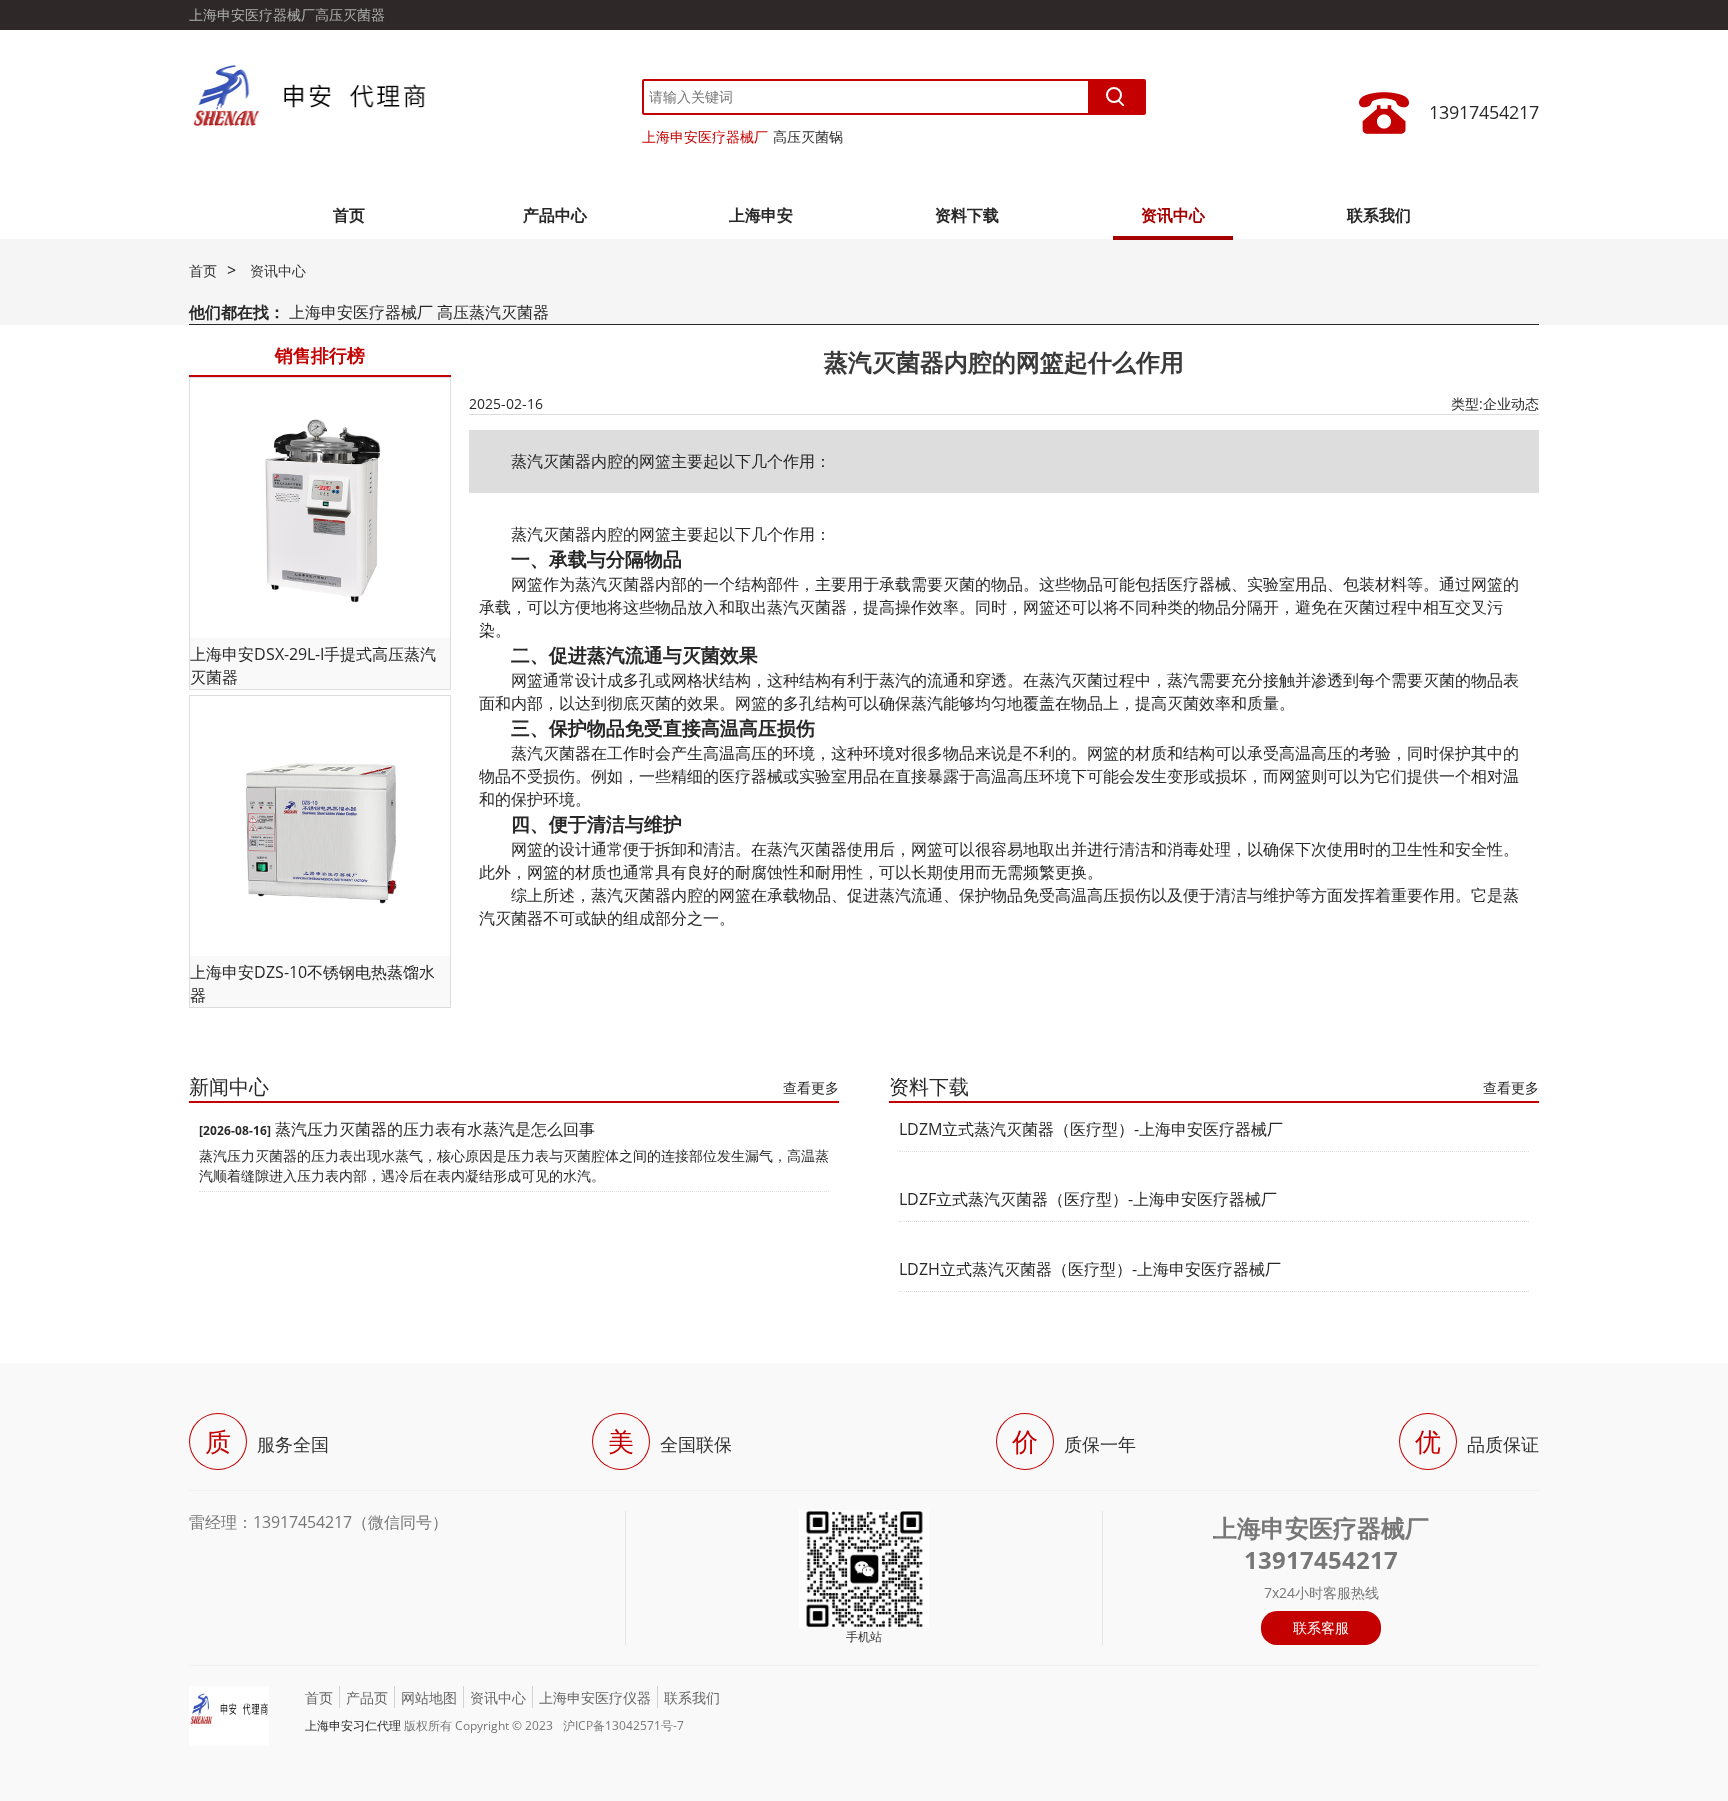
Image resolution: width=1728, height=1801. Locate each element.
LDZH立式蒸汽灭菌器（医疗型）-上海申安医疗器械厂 (1090, 1269)
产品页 (367, 1697)
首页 (349, 215)
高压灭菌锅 (808, 136)
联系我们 (1379, 215)
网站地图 (429, 1697)
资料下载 (967, 215)
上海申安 (761, 215)
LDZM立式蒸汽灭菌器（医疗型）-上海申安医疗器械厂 (1091, 1129)
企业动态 (1511, 403)
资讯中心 (1173, 215)
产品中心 (555, 215)
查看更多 (811, 1087)
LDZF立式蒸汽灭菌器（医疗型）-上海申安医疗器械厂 (1088, 1199)
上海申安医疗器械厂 (705, 136)
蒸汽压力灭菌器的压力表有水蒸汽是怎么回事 (435, 1129)
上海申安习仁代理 (353, 1725)
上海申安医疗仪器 (595, 1697)
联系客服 (1321, 1627)
